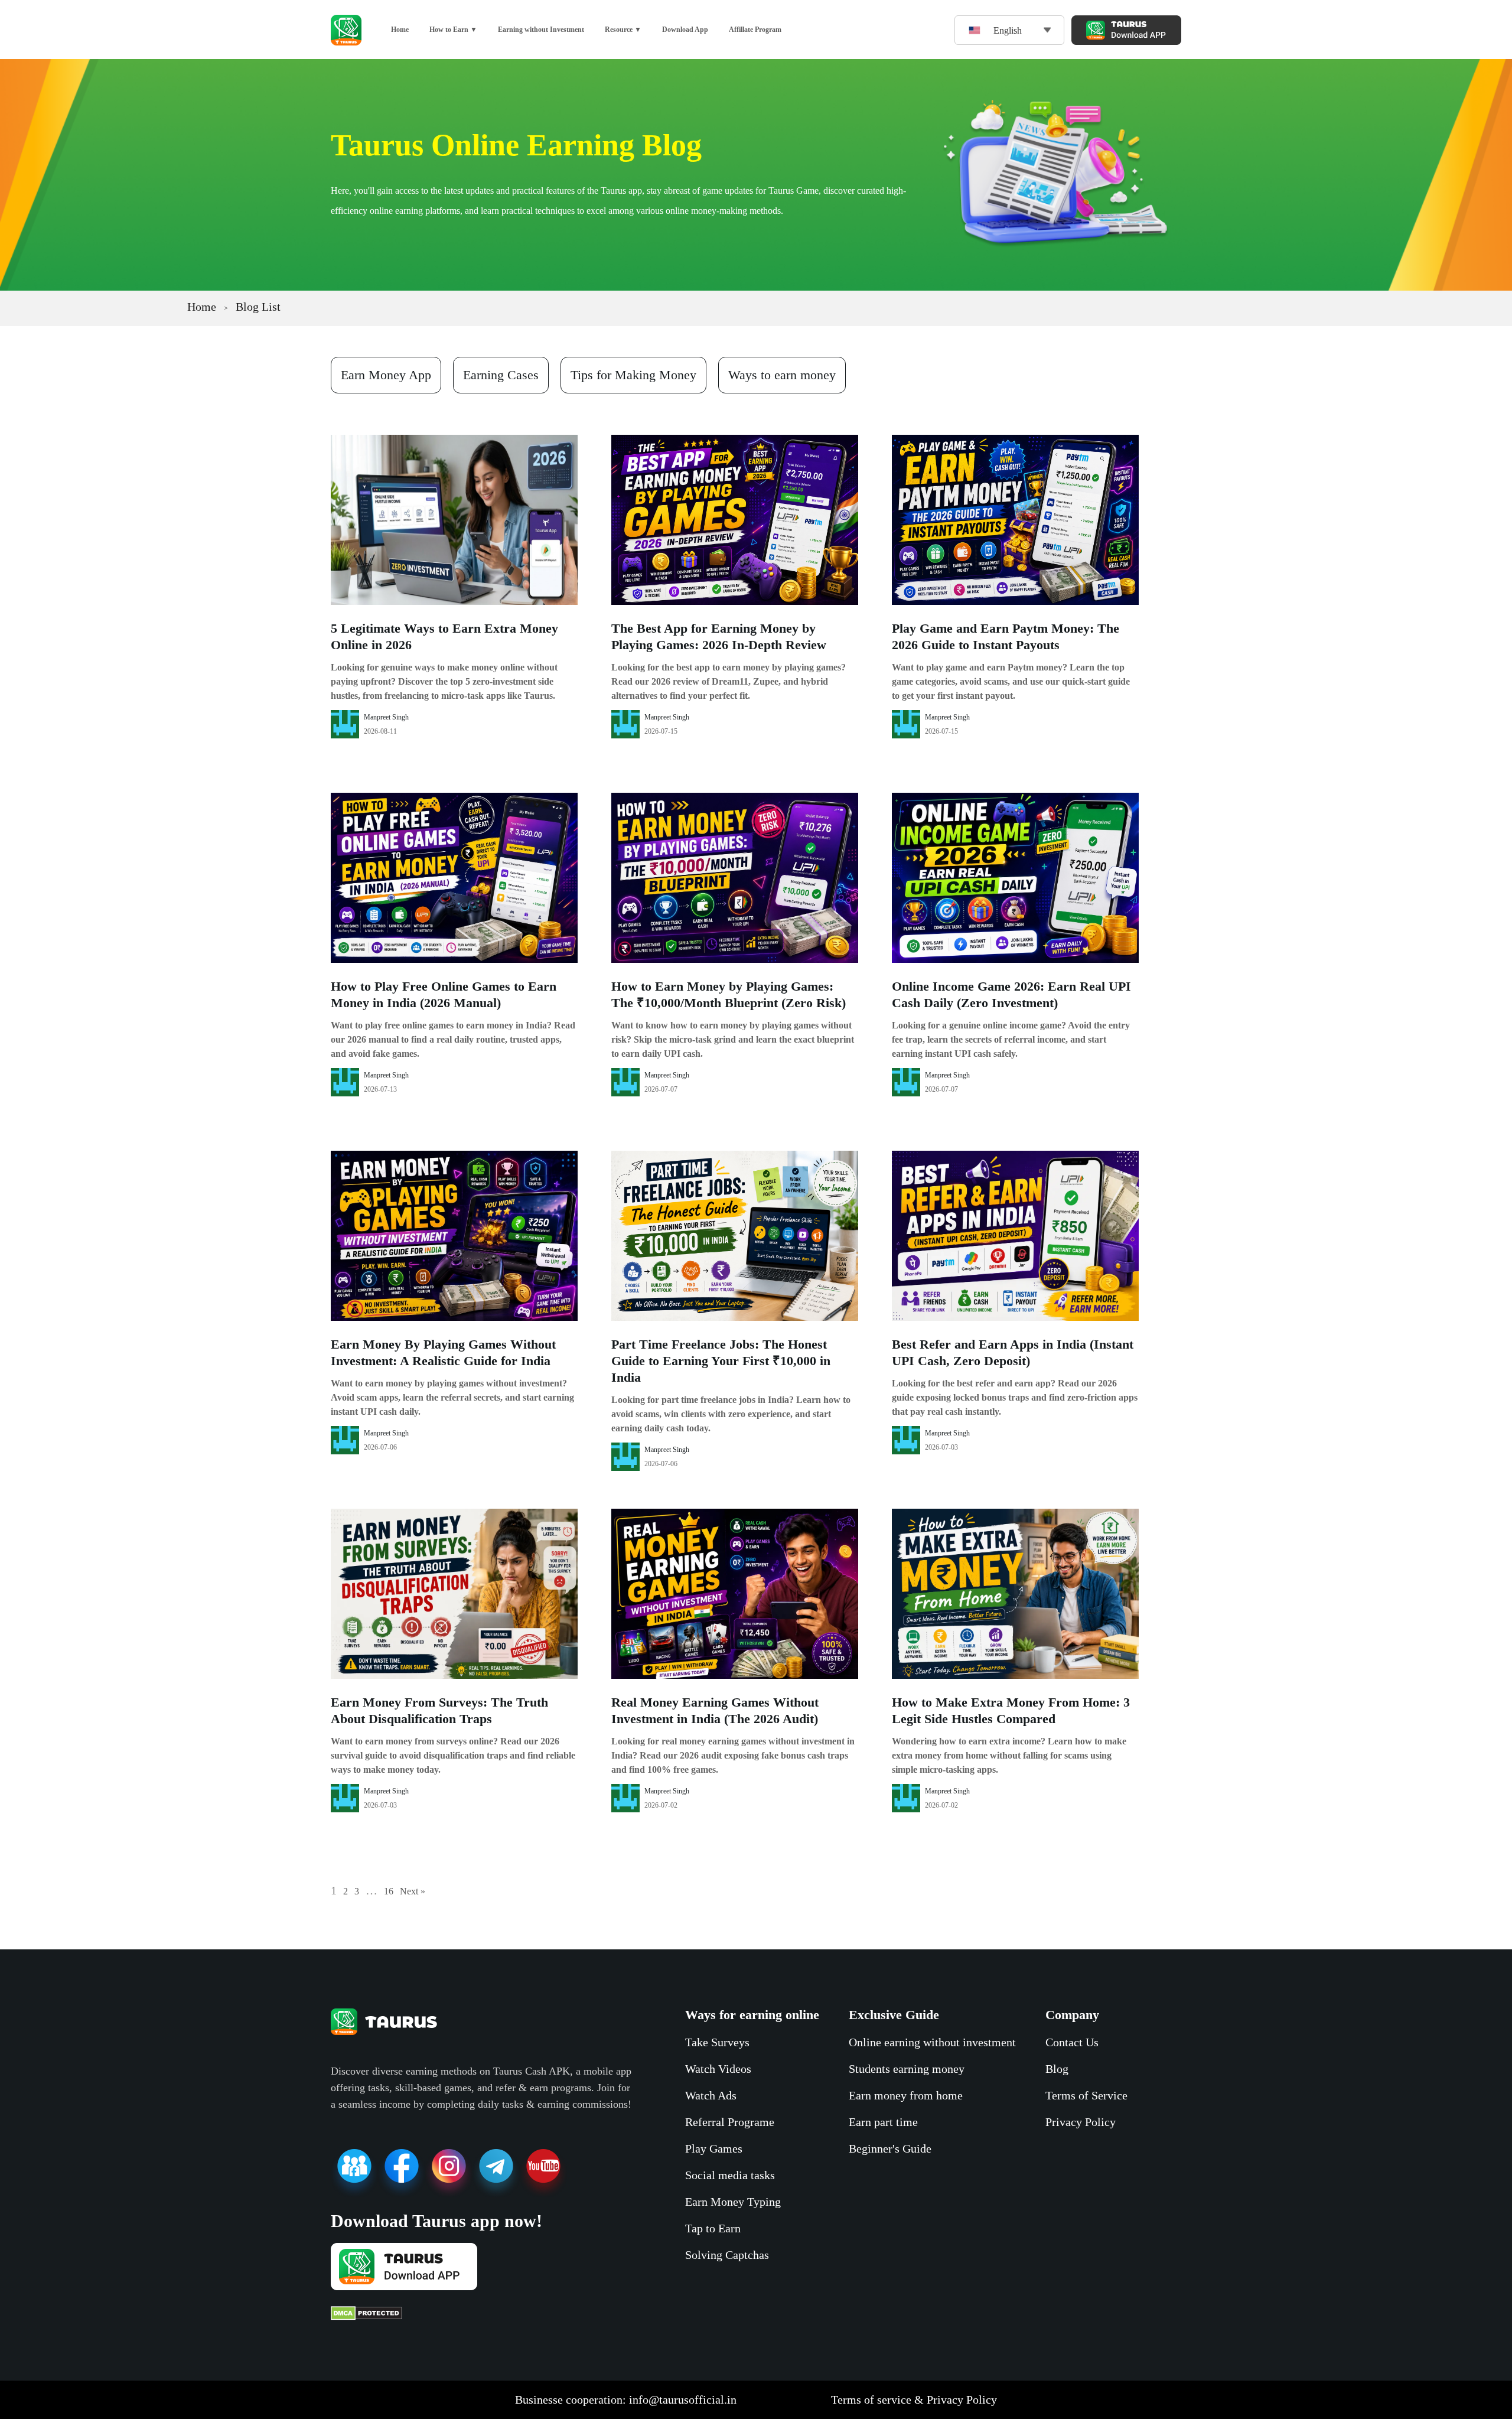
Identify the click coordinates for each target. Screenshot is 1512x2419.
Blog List (258, 307)
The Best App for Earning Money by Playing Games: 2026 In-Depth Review (719, 637)
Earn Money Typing (733, 2202)
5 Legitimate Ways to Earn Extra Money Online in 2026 (444, 637)
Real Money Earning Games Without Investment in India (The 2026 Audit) (715, 1710)
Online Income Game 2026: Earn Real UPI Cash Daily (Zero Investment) (1011, 994)
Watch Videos (718, 2069)
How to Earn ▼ (453, 30)
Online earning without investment (932, 2042)
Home (400, 30)
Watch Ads (711, 2095)
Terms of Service (1086, 2095)
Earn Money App (386, 375)
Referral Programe (730, 2122)
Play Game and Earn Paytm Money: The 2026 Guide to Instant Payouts (1006, 637)
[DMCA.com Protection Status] (481, 2314)
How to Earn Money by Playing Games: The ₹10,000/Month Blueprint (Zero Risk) (729, 994)
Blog (1057, 2069)
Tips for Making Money (633, 375)
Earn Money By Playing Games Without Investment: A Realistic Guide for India (443, 1352)
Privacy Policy (1081, 2122)
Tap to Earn (713, 2228)
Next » (413, 1891)
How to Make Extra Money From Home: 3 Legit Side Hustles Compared (1011, 1710)
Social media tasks (730, 2175)
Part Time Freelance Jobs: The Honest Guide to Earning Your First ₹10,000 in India (721, 1361)
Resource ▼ (623, 30)
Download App (685, 30)
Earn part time (883, 2122)
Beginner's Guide (890, 2148)
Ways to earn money (782, 375)
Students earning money (907, 2069)
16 (389, 1891)
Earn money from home (906, 2095)
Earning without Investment (541, 30)
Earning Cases (501, 375)
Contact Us (1072, 2042)
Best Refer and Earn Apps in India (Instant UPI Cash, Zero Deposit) (1013, 1352)
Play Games (714, 2148)
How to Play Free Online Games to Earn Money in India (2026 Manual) (444, 994)
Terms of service (871, 2400)
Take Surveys (717, 2042)
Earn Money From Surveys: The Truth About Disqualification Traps (439, 1710)
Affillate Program (755, 30)
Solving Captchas (727, 2255)
